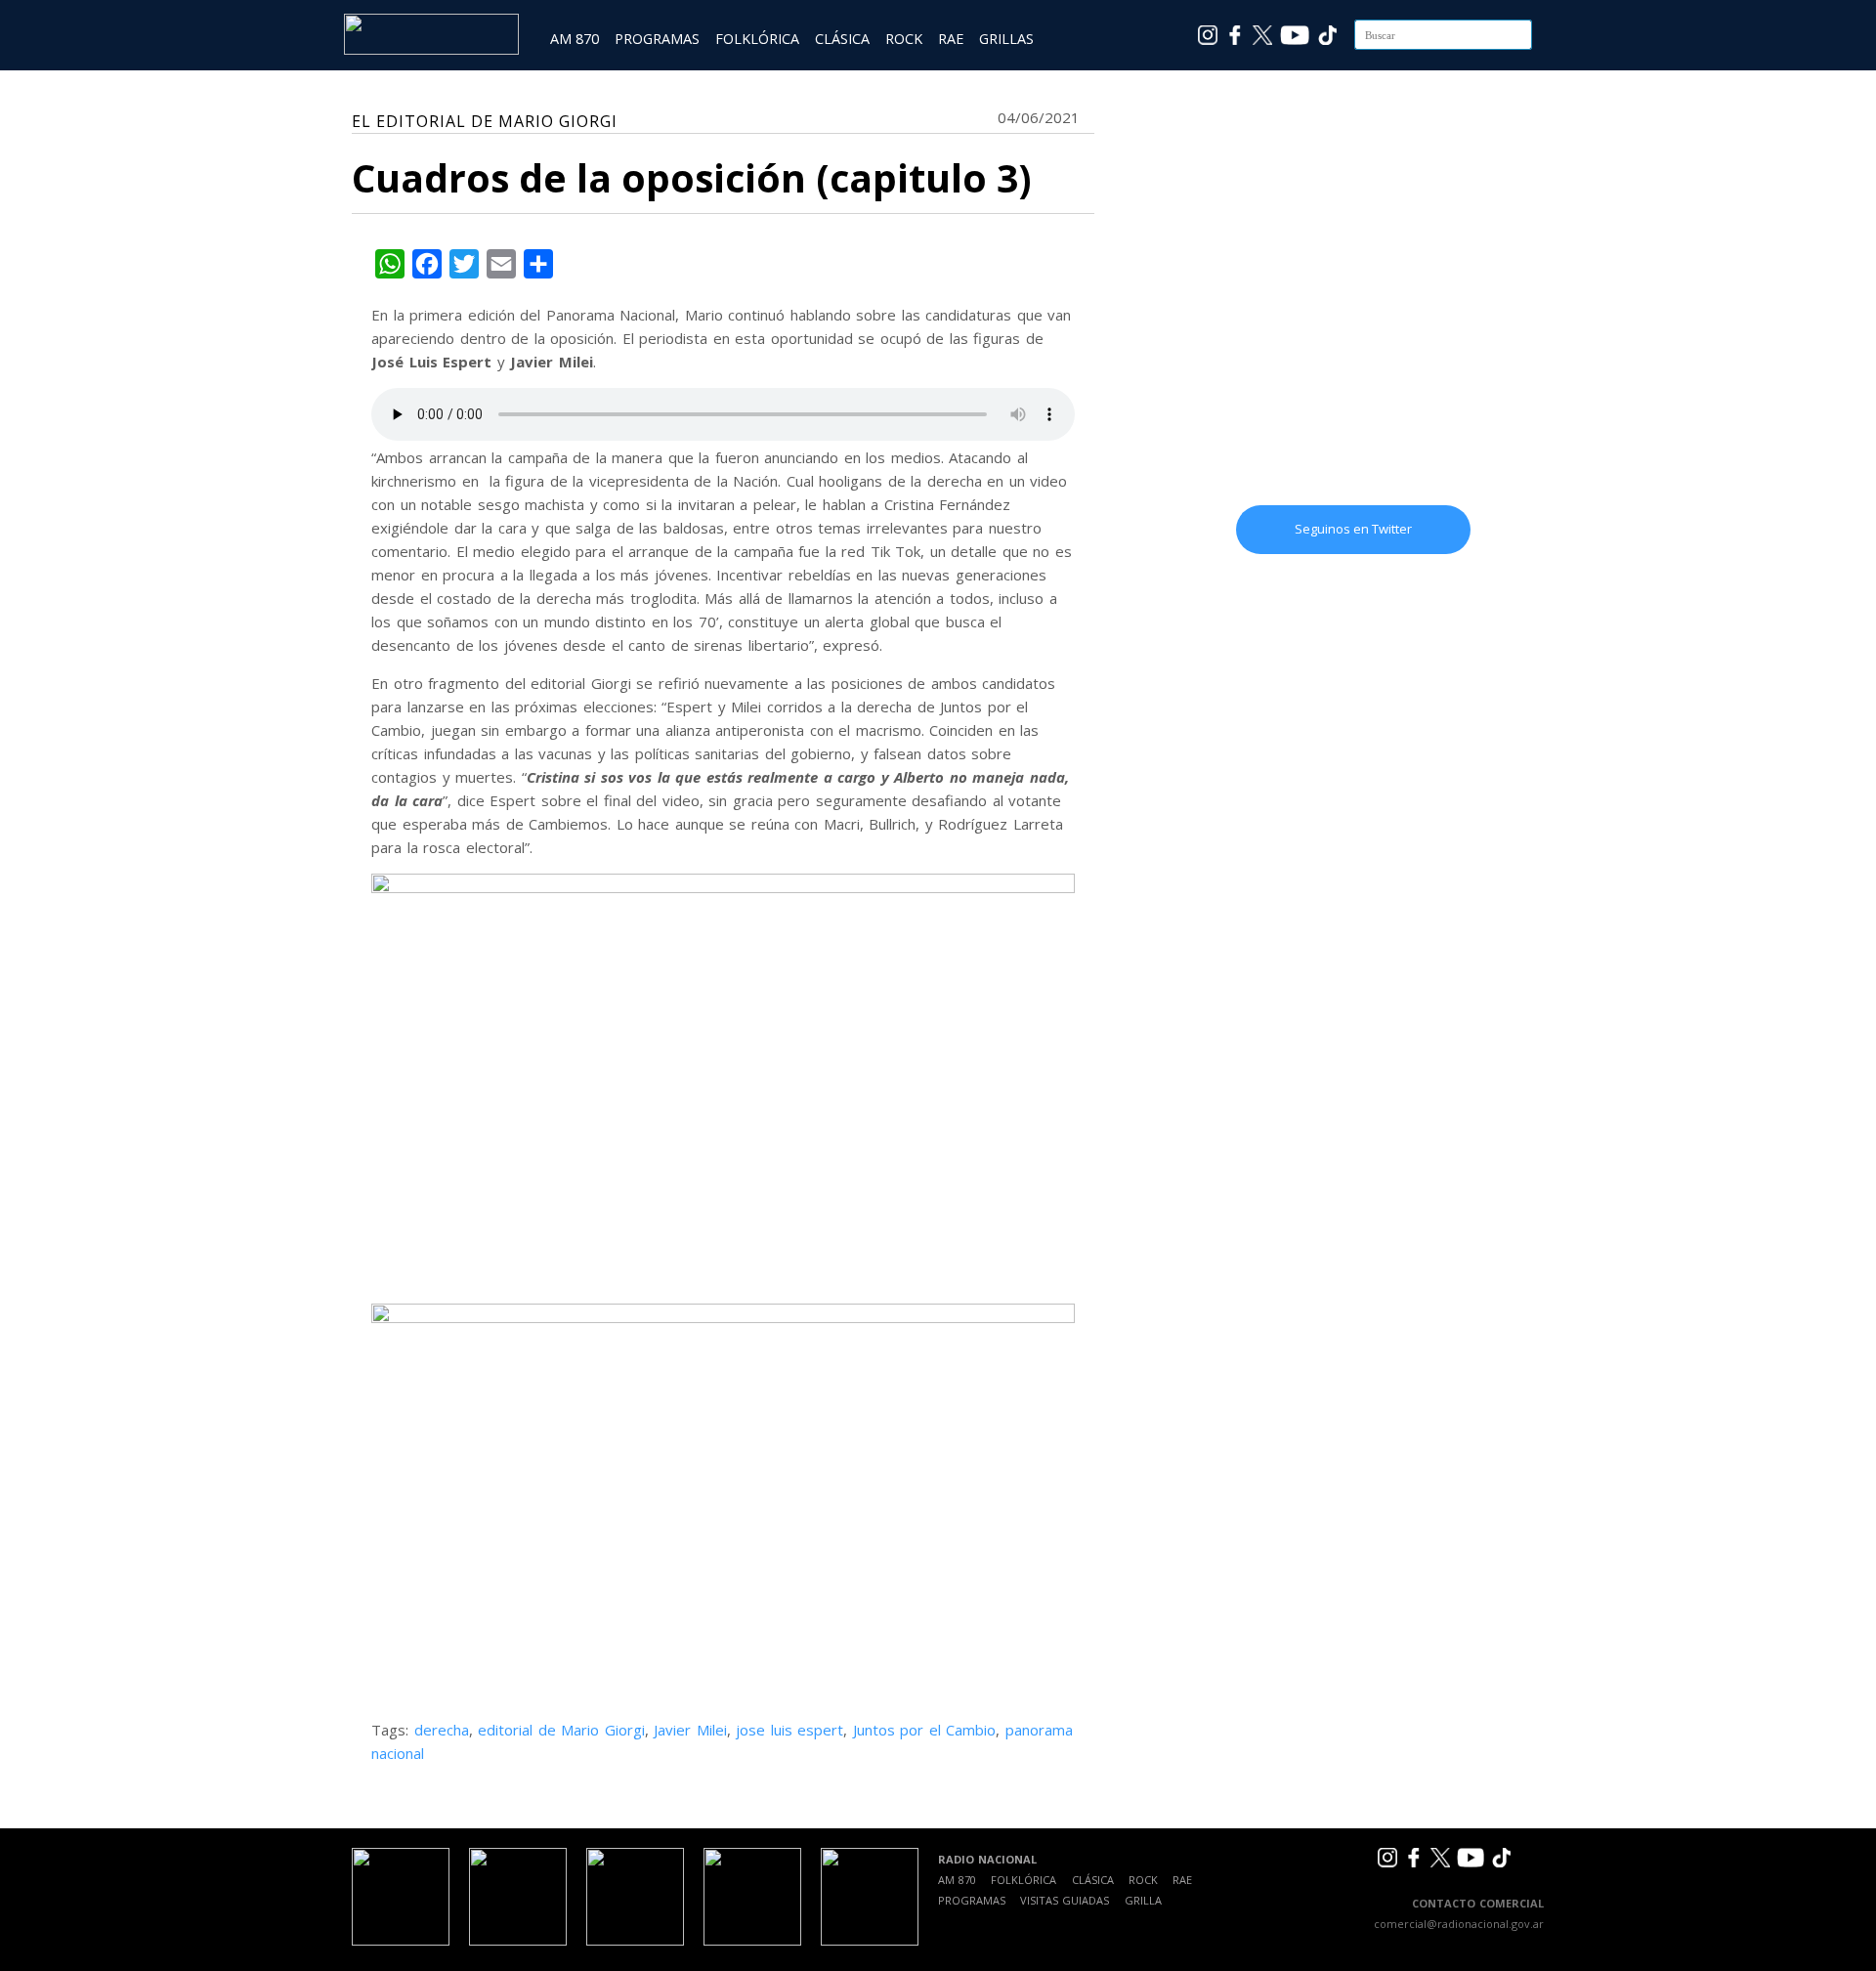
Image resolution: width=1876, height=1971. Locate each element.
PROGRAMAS (657, 39)
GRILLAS (1006, 39)
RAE (951, 39)
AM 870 (575, 39)
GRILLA (1143, 1900)
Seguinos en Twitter (1353, 529)
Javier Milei (690, 1730)
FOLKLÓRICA (757, 39)
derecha (442, 1730)
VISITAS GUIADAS (1065, 1900)
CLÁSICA (842, 39)
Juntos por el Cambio (925, 1730)
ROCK (904, 39)
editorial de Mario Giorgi (561, 1730)
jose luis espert (789, 1730)
